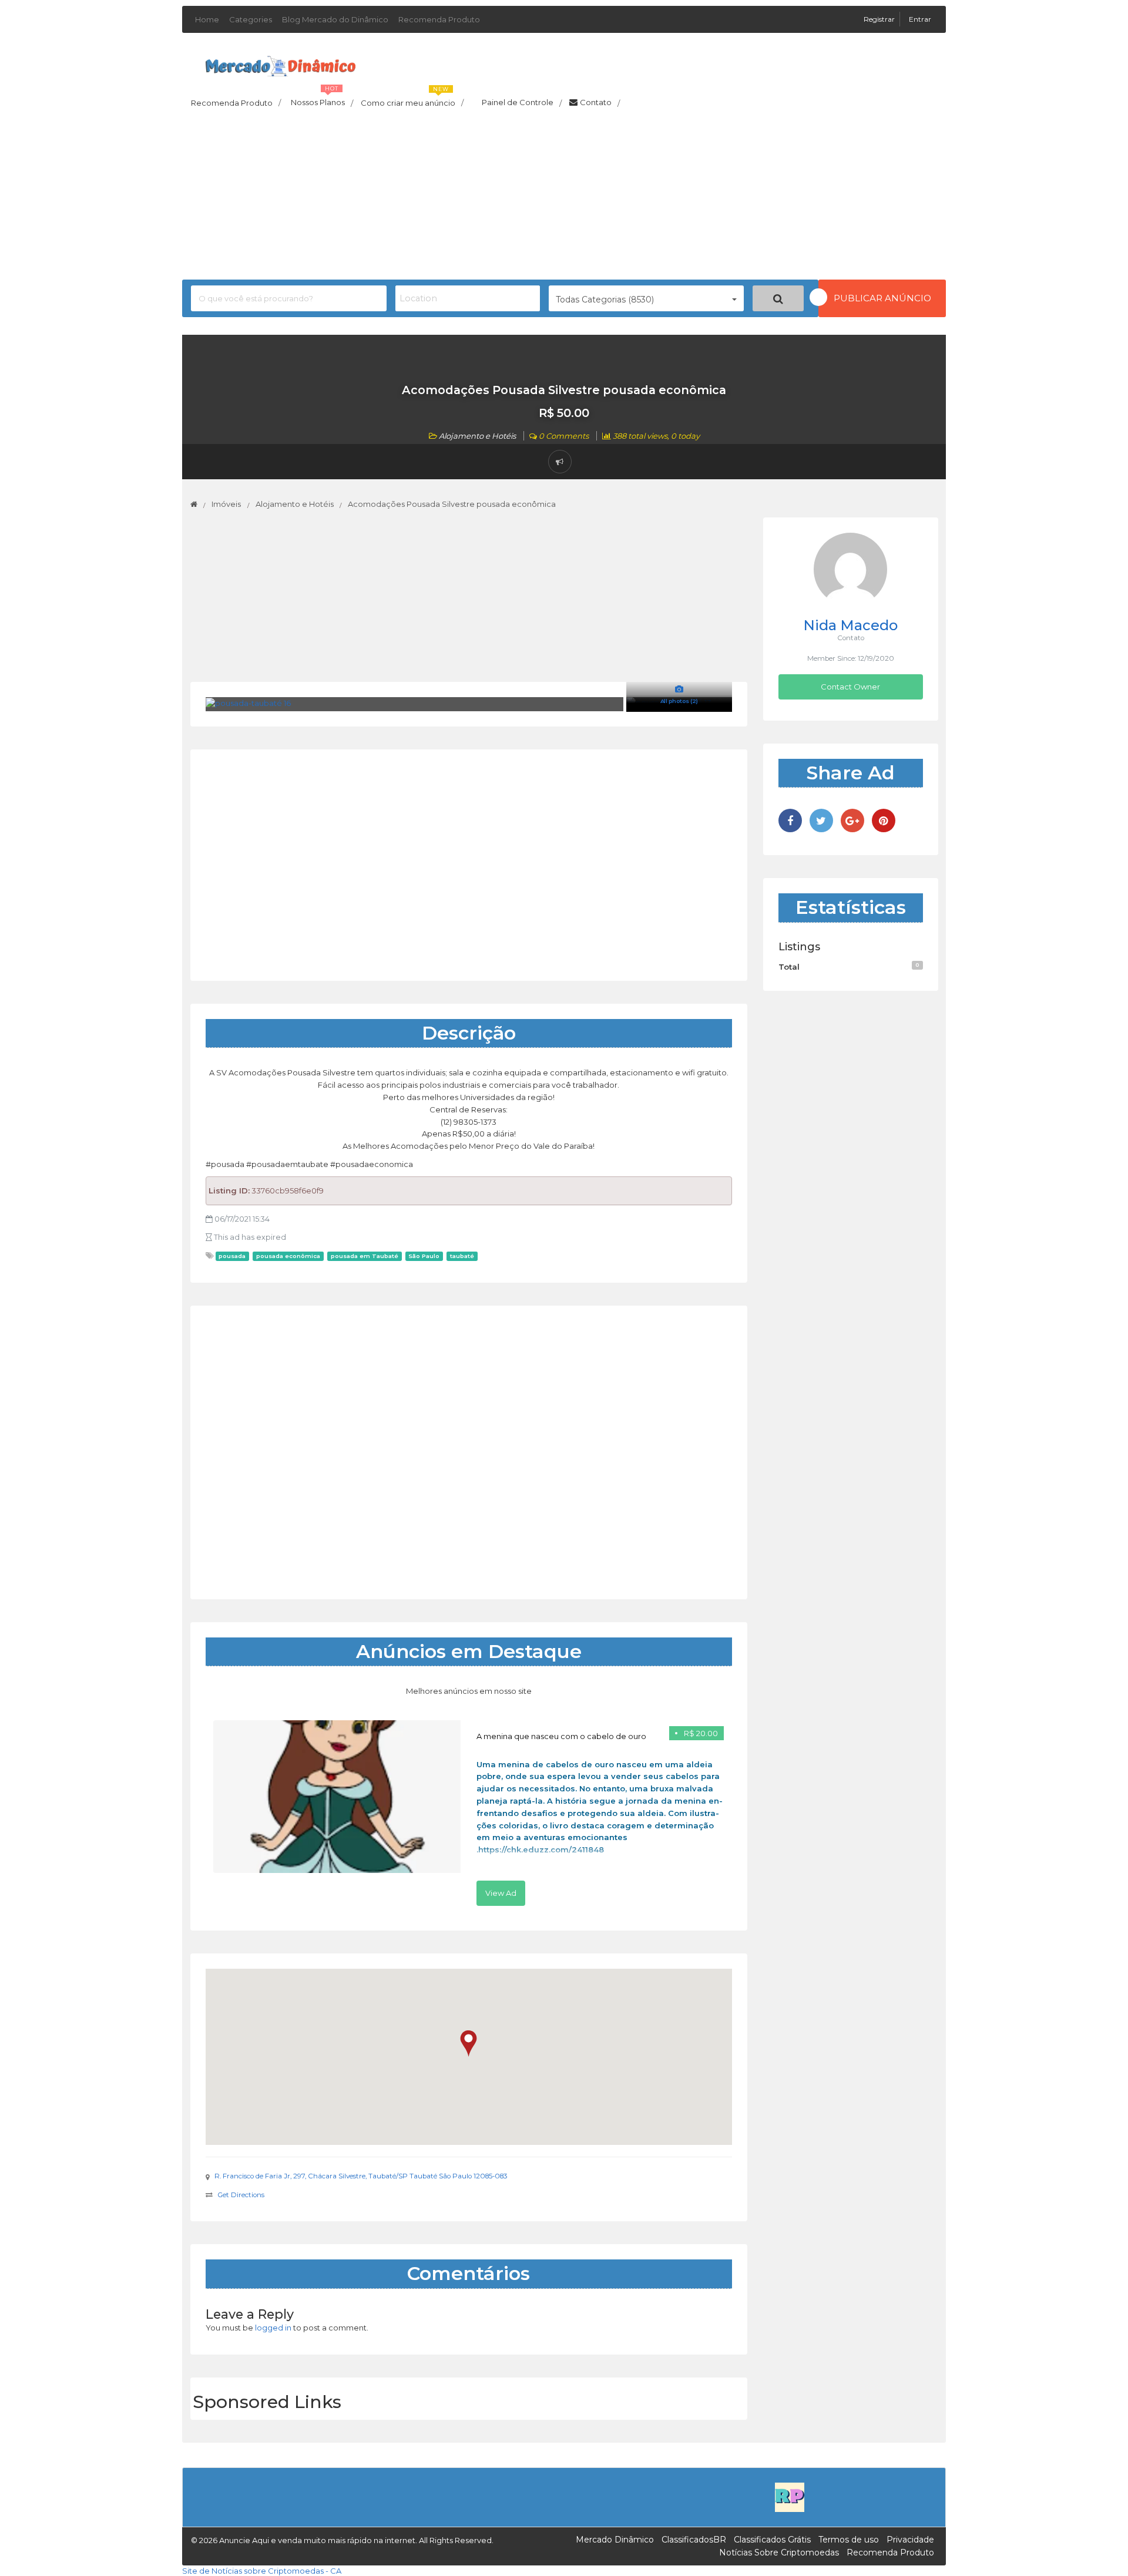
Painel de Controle (522, 103)
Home (207, 19)
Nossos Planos (322, 99)
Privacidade (910, 2540)
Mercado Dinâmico (615, 2540)
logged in (273, 2328)
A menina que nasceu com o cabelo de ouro (561, 1736)
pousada (232, 1256)
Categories (251, 19)
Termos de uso (849, 2540)
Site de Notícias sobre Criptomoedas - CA (262, 2571)
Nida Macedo (850, 625)
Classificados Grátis (772, 2540)
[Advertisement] (564, 197)
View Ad (501, 1893)
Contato (600, 103)
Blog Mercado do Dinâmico (335, 19)
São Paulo (424, 1256)
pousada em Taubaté (365, 1256)
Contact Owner (850, 687)
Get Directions (241, 2195)
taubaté (462, 1256)
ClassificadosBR (694, 2540)
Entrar (920, 19)
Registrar (880, 19)
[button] (469, 2044)
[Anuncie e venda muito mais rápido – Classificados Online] (281, 64)
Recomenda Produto (439, 19)
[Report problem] (560, 462)
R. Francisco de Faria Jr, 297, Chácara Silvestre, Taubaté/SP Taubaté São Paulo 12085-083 (361, 2176)
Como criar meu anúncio (412, 99)
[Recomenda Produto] (790, 2496)
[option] (469, 1813)
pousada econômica (288, 1256)
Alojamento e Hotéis (477, 436)
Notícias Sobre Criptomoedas (779, 2553)
